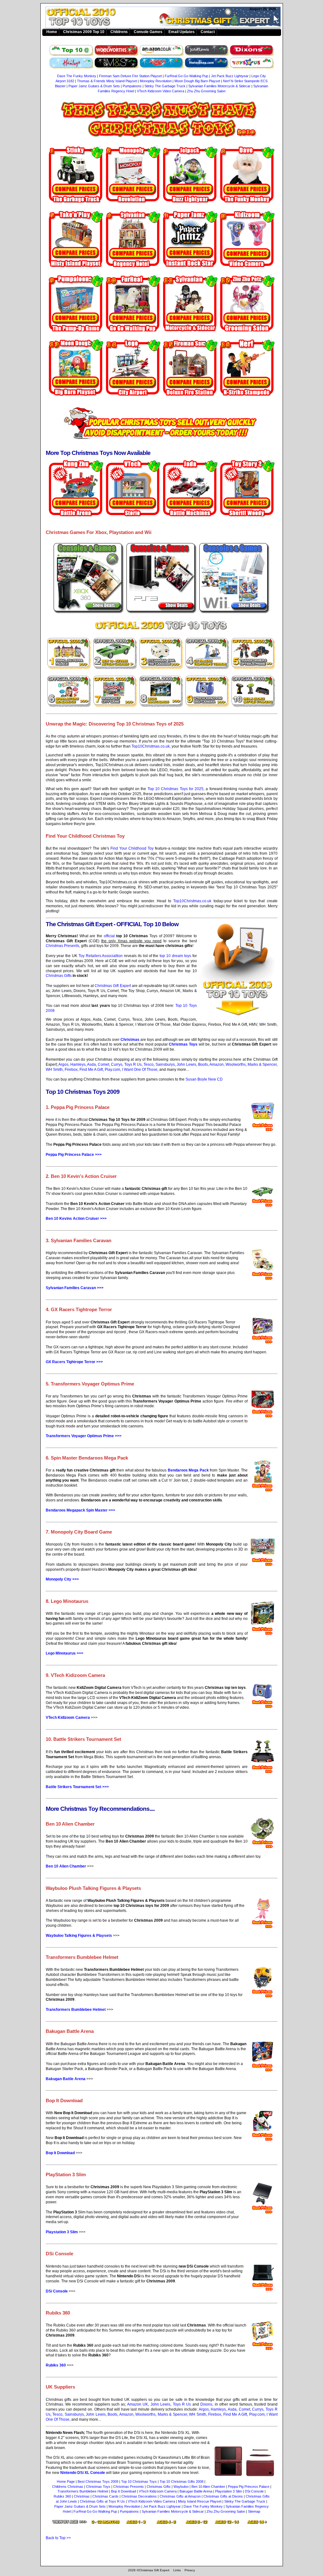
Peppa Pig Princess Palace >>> (74, 1155)
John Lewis (186, 1064)
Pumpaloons (132, 86)
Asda (91, 1064)
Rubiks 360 (56, 2365)
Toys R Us (133, 1064)
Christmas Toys (183, 1044)
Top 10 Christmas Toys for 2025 (176, 789)
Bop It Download (60, 2153)
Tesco (149, 1064)
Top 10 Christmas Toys (139, 2481)
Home (52, 32)
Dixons (206, 2404)
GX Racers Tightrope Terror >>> (74, 1362)
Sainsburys (165, 1064)
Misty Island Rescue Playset (200, 2501)
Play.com (112, 1070)
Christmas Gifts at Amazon (180, 2496)
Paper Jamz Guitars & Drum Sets (94, 86)
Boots (203, 1064)
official (109, 936)
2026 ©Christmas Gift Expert (149, 2570)
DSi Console (57, 2291)
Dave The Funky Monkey (77, 76)
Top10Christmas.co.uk (151, 746)
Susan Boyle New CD (204, 1079)
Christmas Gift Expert (113, 986)
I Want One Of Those (140, 1070)
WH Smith (54, 1070)
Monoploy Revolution (156, 81)
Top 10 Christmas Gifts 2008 (182, 2481)
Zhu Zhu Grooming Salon (206, 91)
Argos (63, 1064)
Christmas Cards (106, 2496)
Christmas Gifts (59, 976)
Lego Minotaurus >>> (65, 1653)
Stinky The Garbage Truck (165, 86)
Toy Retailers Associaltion (101, 956)
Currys (117, 1064)
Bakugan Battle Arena (66, 2079)
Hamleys (78, 1064)
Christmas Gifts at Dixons (223, 2496)
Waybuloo (181, 2487)
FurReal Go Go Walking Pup (186, 76)
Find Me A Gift (91, 1070)
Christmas (165, 18)
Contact (208, 32)
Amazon (217, 1064)
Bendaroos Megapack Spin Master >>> (80, 1510)
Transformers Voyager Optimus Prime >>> (84, 1436)
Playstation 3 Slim (62, 2232)
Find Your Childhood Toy (132, 848)
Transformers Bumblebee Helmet (76, 2010)
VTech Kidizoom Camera (68, 1718)
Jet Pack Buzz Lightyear (230, 76)
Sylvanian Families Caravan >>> (75, 1288)
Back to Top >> (58, 2538)
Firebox (71, 1070)
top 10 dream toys (175, 956)
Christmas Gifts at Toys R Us (102, 2501)
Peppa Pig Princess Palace (249, 2487)
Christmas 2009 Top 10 (84, 32)
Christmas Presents (62, 946)
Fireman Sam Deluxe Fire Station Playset (130, 76)
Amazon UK (138, 2404)
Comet (103, 1064)
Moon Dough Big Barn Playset (197, 81)
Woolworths (236, 1064)
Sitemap (254, 2511)
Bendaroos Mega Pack (188, 1470)
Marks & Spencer (262, 1064)
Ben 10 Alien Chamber (66, 1866)
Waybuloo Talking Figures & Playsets (79, 1936)
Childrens (119, 32)
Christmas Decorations (139, 2496)
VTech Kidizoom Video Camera (161, 91)
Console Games (148, 32)
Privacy (190, 2570)
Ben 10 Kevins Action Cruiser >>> (76, 1219)
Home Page (66, 2481)
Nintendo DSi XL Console (83, 2473)
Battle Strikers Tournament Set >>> (77, 1787)
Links (177, 2570)
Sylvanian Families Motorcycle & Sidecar (219, 86)
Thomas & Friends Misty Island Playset (107, 81)
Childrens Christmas (68, 2487)
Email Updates (182, 32)
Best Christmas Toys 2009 (98, 2481)
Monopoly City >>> (62, 1579)
